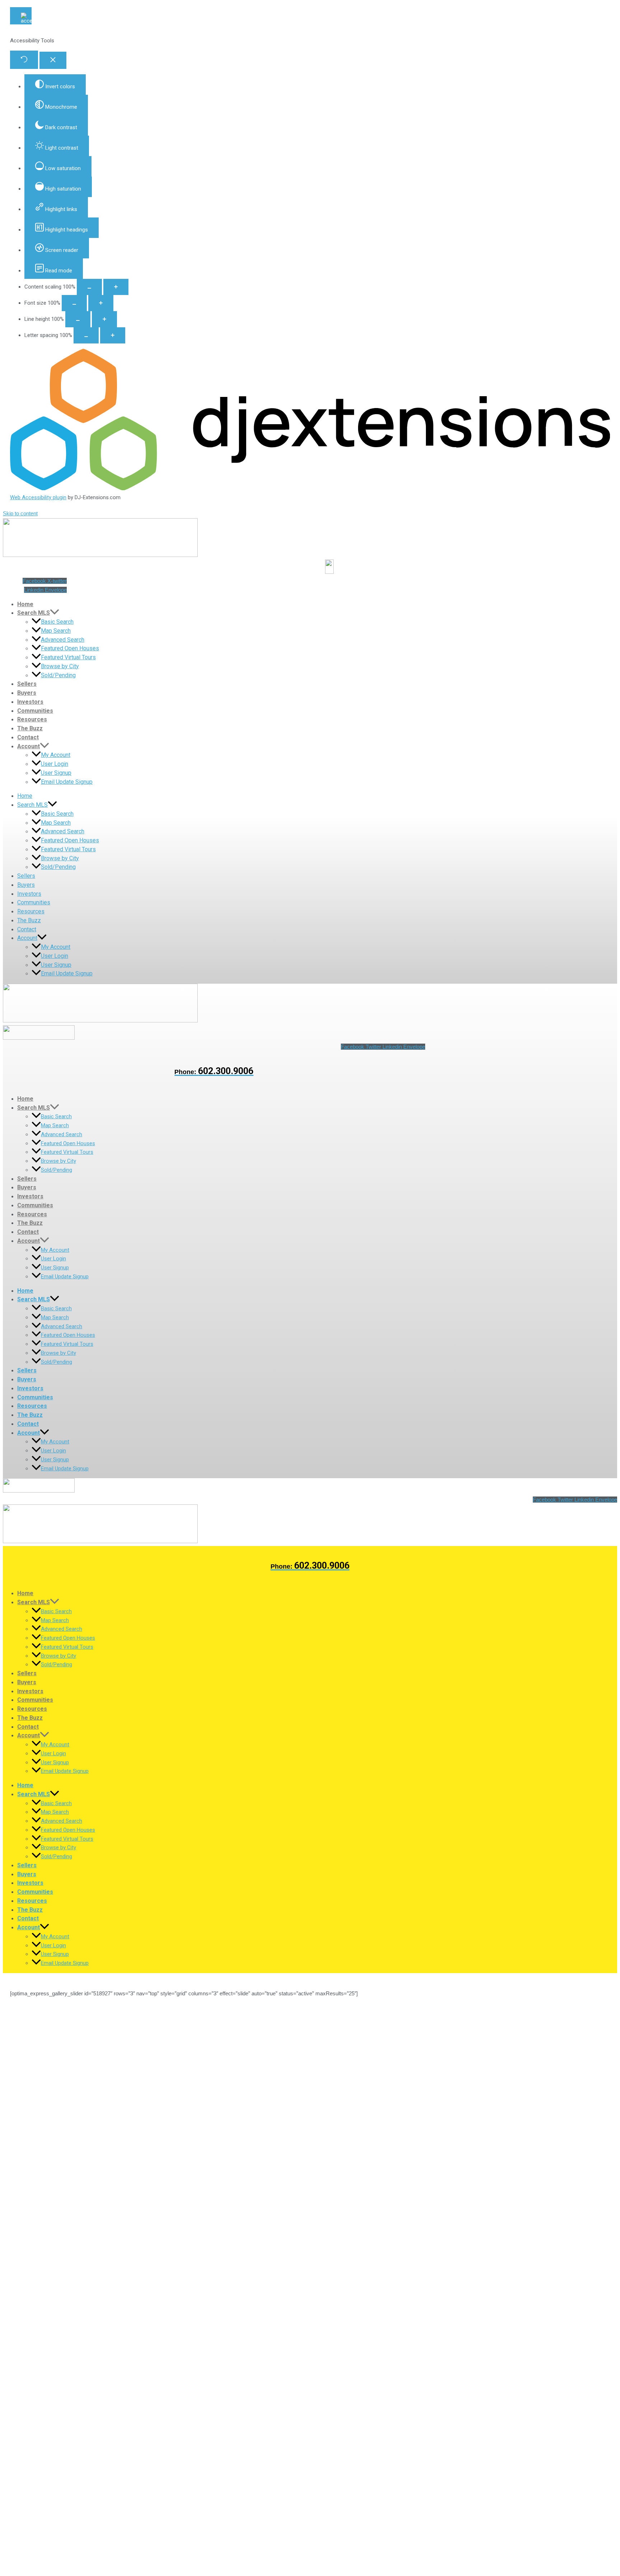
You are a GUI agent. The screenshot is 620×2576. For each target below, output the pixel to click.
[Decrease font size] (74, 303)
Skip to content (20, 513)
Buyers (27, 693)
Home (25, 604)
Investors (30, 702)
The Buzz (30, 728)
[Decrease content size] (89, 287)
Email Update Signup (67, 782)
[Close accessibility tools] (53, 60)
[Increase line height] (104, 319)
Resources (32, 719)
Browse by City (60, 666)
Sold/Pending (58, 675)
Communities (35, 711)
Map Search (56, 631)
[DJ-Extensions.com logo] (310, 488)
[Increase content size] (116, 287)
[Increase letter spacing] (113, 335)
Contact (28, 737)
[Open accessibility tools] (21, 16)
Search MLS (34, 613)
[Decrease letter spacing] (86, 335)
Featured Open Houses (70, 648)
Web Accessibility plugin (38, 497)
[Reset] (24, 60)
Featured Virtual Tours (68, 657)
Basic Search (57, 622)
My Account (56, 755)
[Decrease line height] (78, 319)
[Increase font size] (101, 303)
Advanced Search (63, 640)
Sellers (27, 684)
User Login (55, 764)
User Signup (56, 773)
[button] (55, 613)
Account (29, 746)
